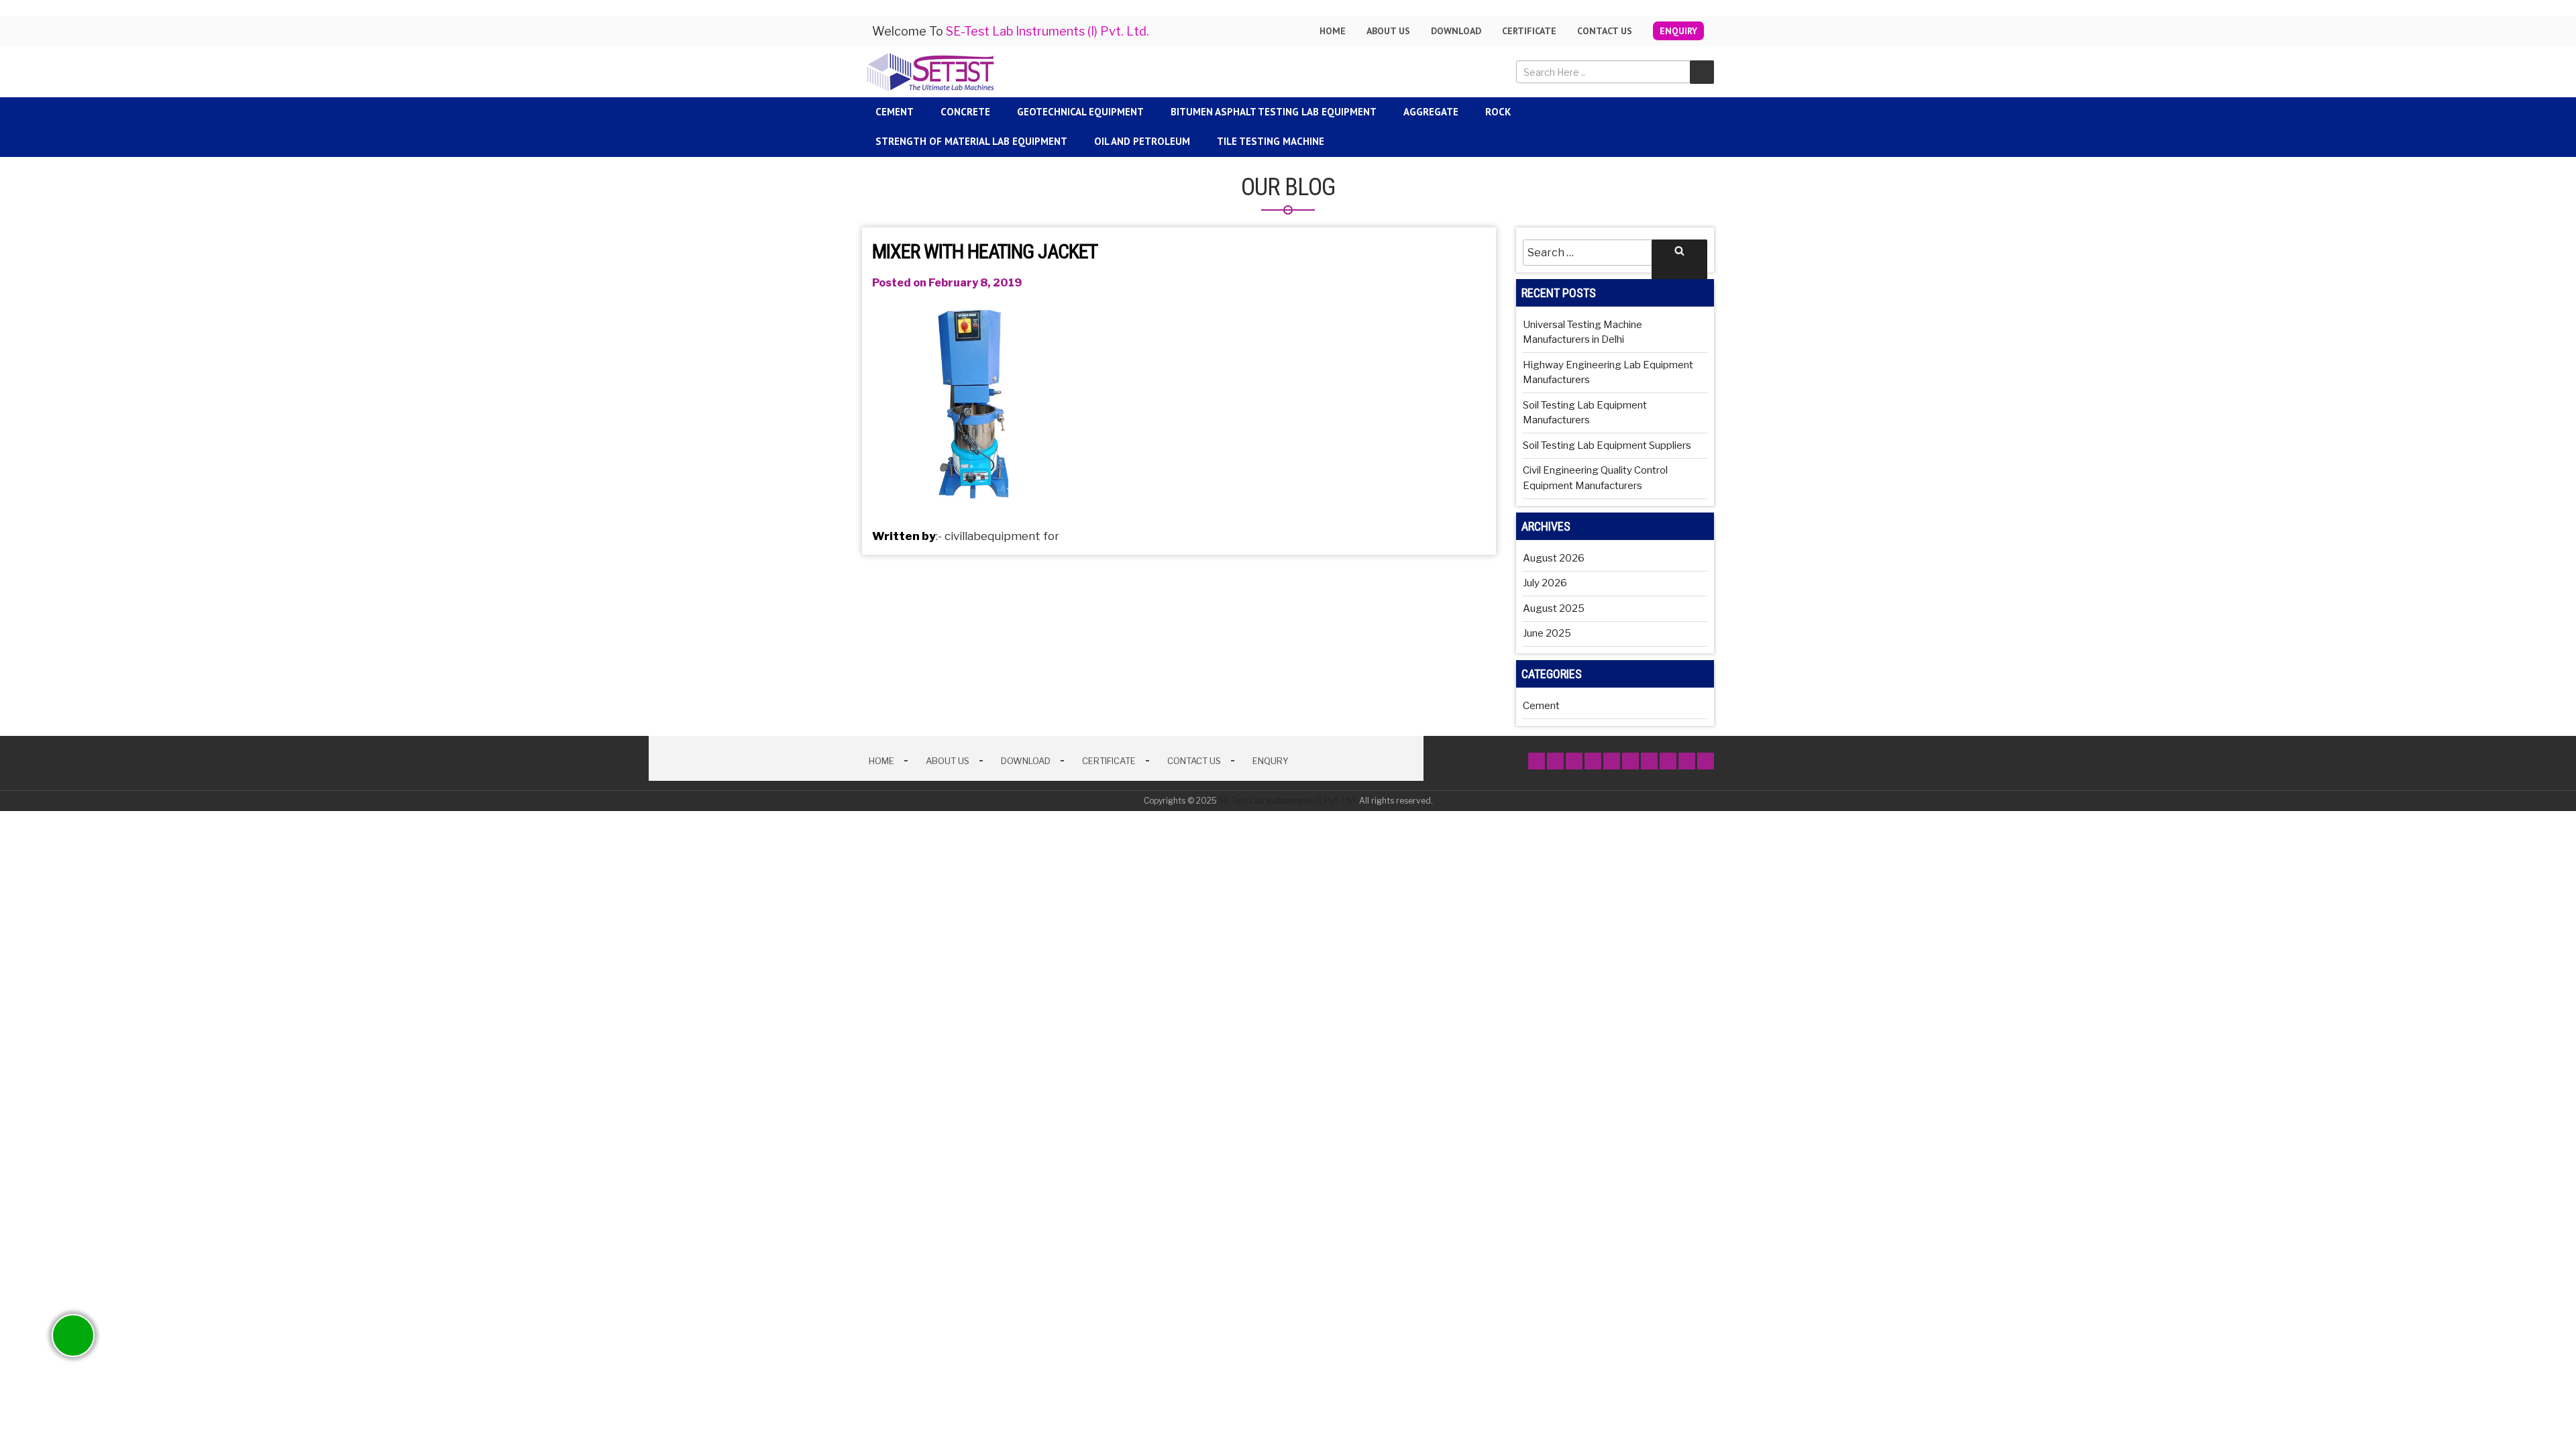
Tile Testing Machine (1271, 141)
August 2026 (1554, 558)
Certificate (1529, 31)
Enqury (1271, 761)
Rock (1498, 112)
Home (1333, 31)
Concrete (965, 112)
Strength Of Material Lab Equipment (971, 141)
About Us (948, 761)
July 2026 (1545, 583)
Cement (895, 112)
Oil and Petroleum (1142, 141)
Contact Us (1605, 31)
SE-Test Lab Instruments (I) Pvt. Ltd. (1288, 801)
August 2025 (1554, 608)
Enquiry (1678, 31)
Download (1456, 31)
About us (1388, 31)
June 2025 (1547, 633)
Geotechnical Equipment (1080, 112)
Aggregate (1431, 112)
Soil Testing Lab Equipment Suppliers (1607, 445)
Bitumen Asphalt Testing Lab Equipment (1274, 112)
